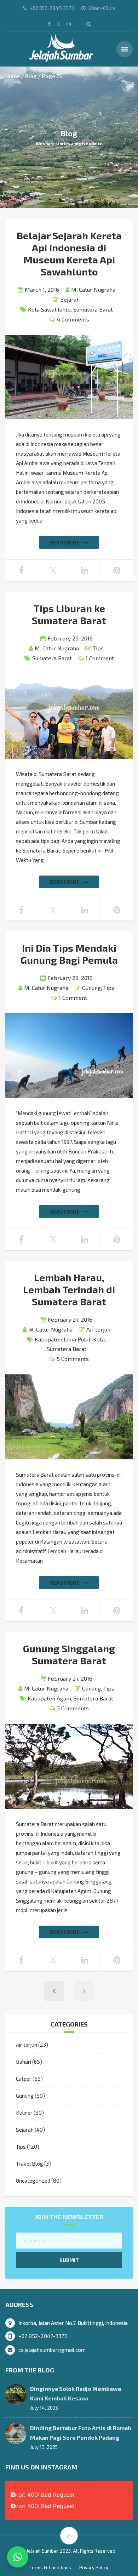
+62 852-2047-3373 (43, 2336)
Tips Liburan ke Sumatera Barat (69, 614)
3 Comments (73, 1708)
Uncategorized (33, 2181)
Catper (24, 2079)
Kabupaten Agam (49, 1698)
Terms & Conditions (50, 2568)
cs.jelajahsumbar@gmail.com (52, 2350)
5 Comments (73, 1359)
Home (13, 76)
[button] (18, 2557)
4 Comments (73, 319)
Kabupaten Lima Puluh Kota (70, 1339)
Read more (65, 542)
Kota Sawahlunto (49, 309)
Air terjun (98, 1329)
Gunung (91, 988)
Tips (98, 648)
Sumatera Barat (93, 309)
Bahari (24, 2062)
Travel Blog (30, 2164)
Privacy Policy (94, 2568)
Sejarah (70, 299)
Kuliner (24, 2113)
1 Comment (100, 658)
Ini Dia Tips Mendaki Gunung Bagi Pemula (69, 954)
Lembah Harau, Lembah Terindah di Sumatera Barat (69, 1289)
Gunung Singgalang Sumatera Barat (69, 1654)
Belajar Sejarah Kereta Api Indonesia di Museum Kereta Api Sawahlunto (69, 253)
